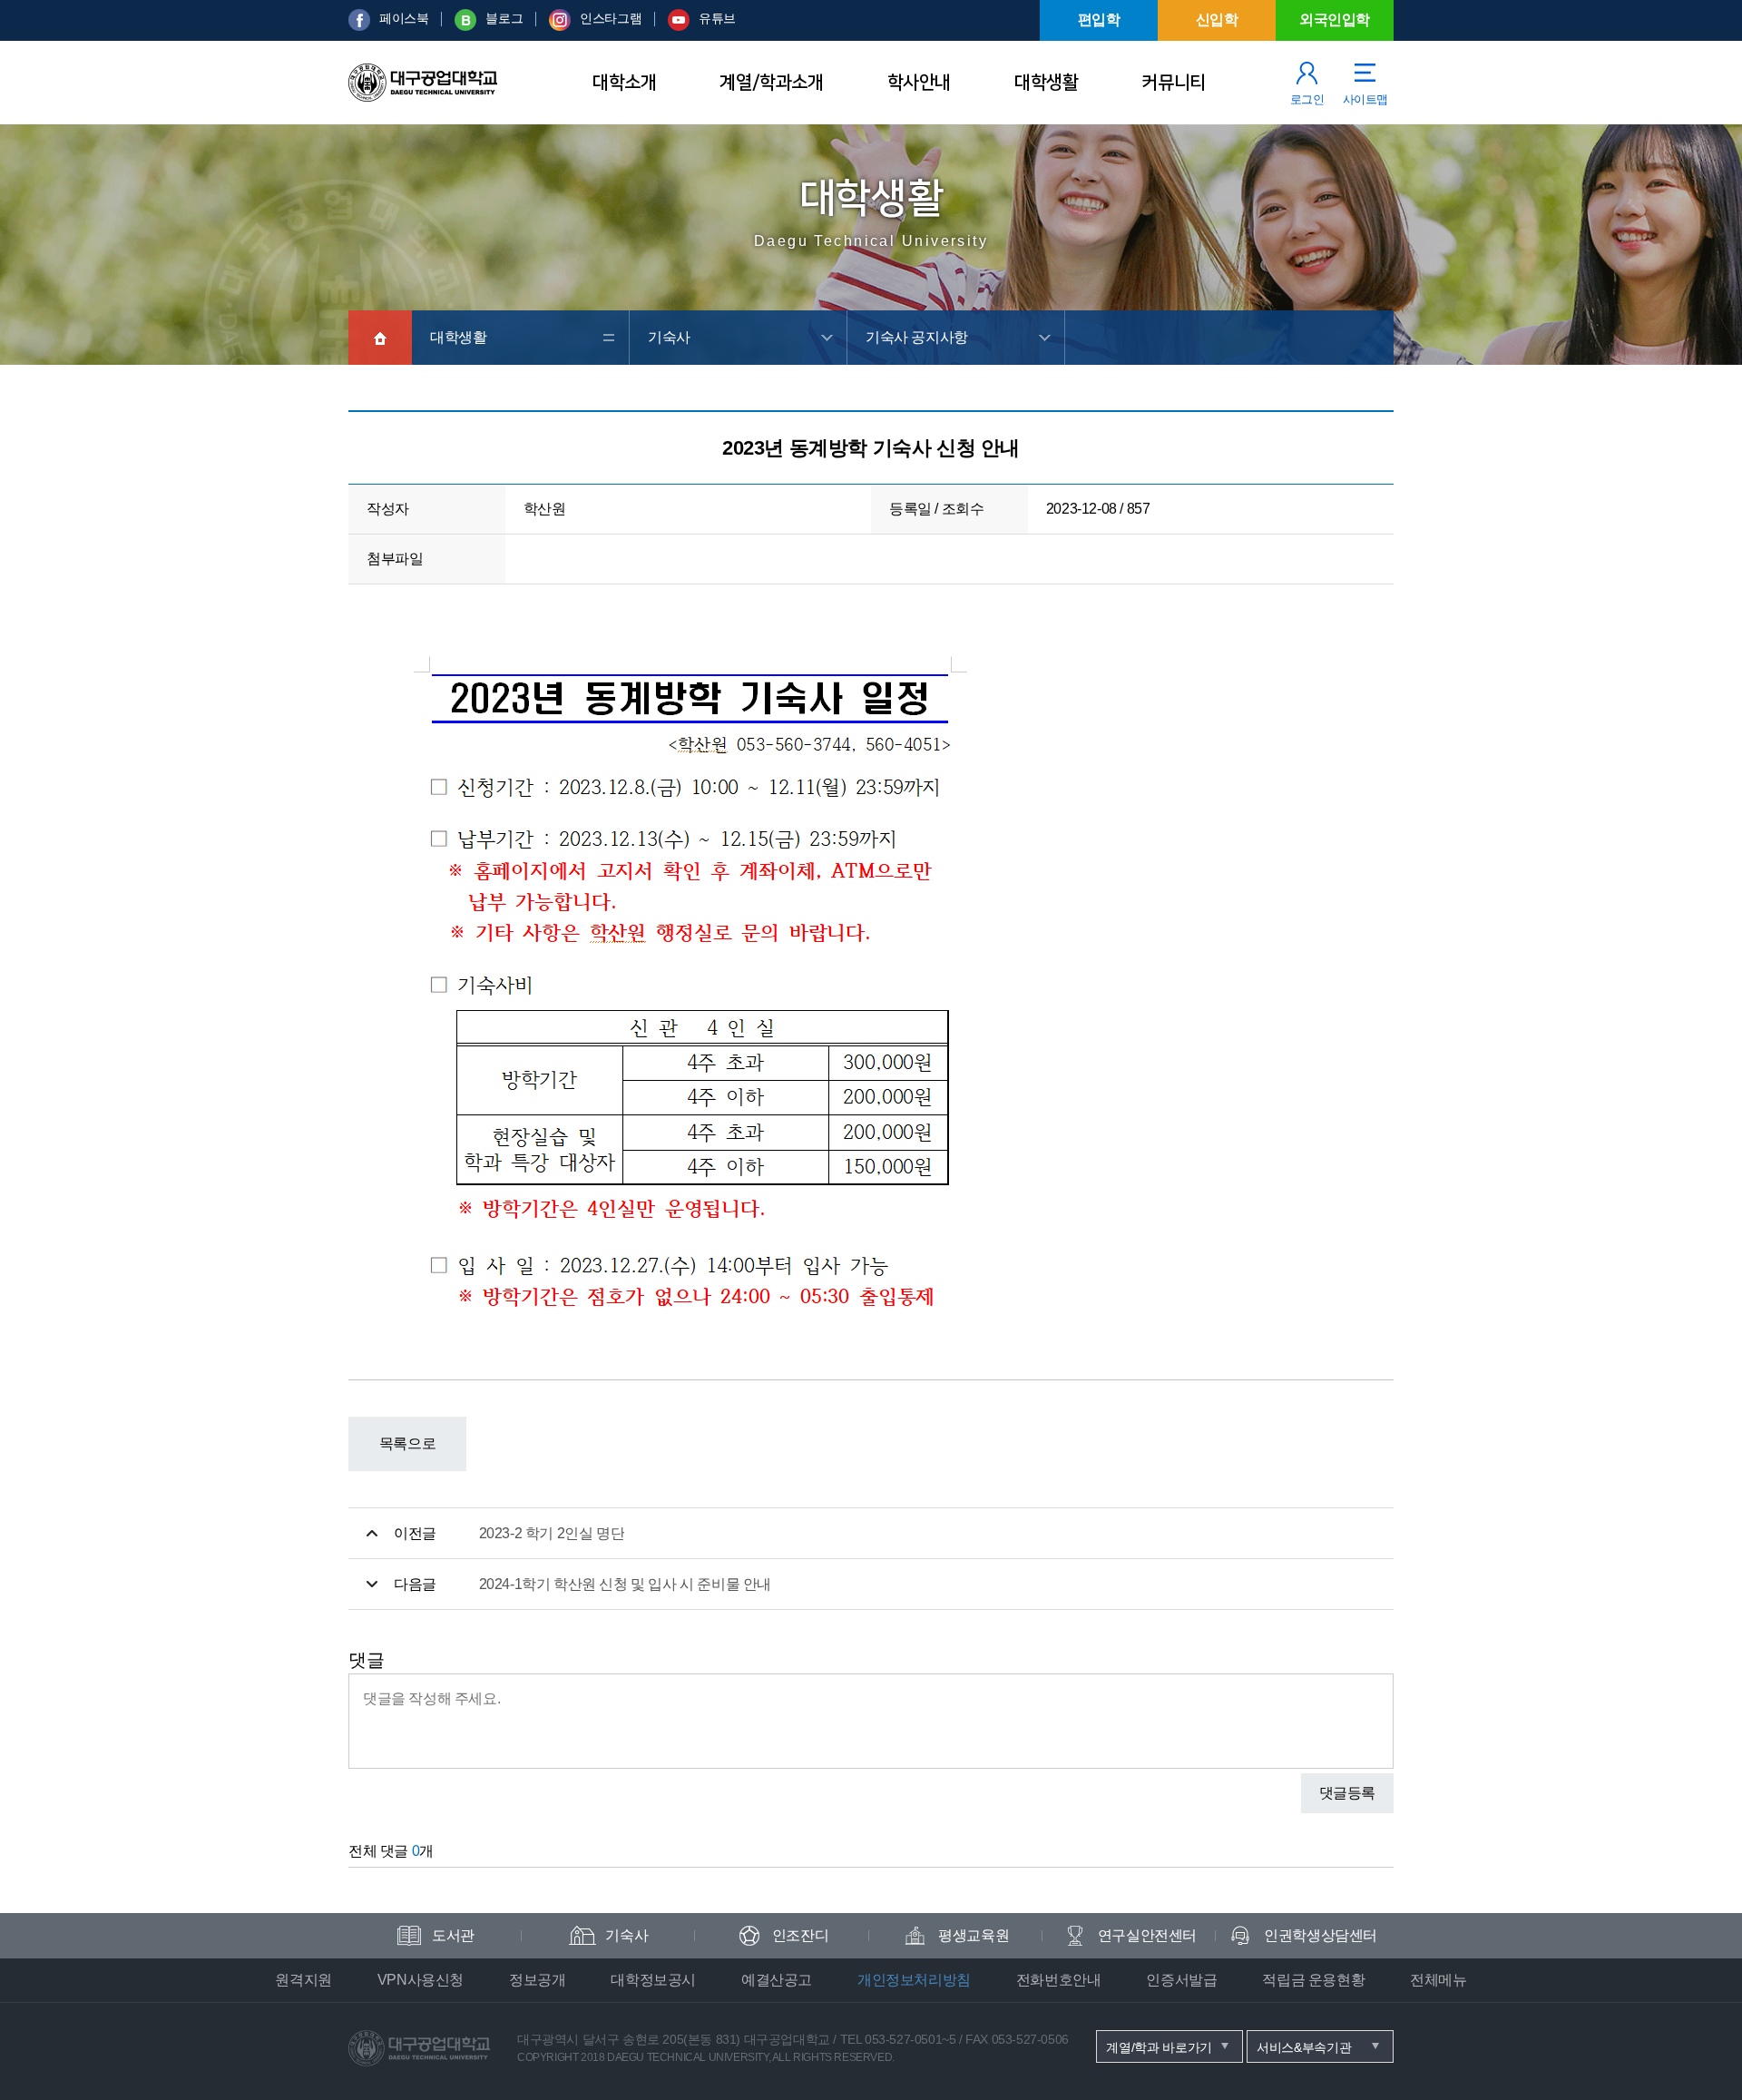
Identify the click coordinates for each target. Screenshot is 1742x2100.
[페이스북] (359, 26)
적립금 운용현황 (1313, 1980)
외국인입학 (1335, 20)
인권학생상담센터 (1321, 1935)
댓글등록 (1347, 1793)
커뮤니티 (1173, 83)
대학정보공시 (653, 1980)
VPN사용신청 (421, 1980)
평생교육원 (974, 1935)
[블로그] (465, 26)
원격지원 (303, 1980)
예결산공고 (777, 1980)
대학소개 (624, 83)
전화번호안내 (1059, 1980)
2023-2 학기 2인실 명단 (552, 1533)
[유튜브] (679, 26)
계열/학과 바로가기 (1159, 2047)
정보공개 (537, 1980)
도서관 (453, 1935)
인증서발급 (1181, 1980)
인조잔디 (800, 1935)
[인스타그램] (560, 26)
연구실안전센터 (1147, 1935)
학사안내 (919, 83)
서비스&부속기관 (1304, 2047)
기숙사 (669, 337)
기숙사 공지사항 (917, 337)
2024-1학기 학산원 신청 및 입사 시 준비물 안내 (625, 1584)
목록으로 (407, 1443)
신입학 (1217, 20)
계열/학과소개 (771, 83)
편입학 (1099, 20)
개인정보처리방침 (914, 1980)
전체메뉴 (1438, 1980)
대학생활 (1046, 83)
